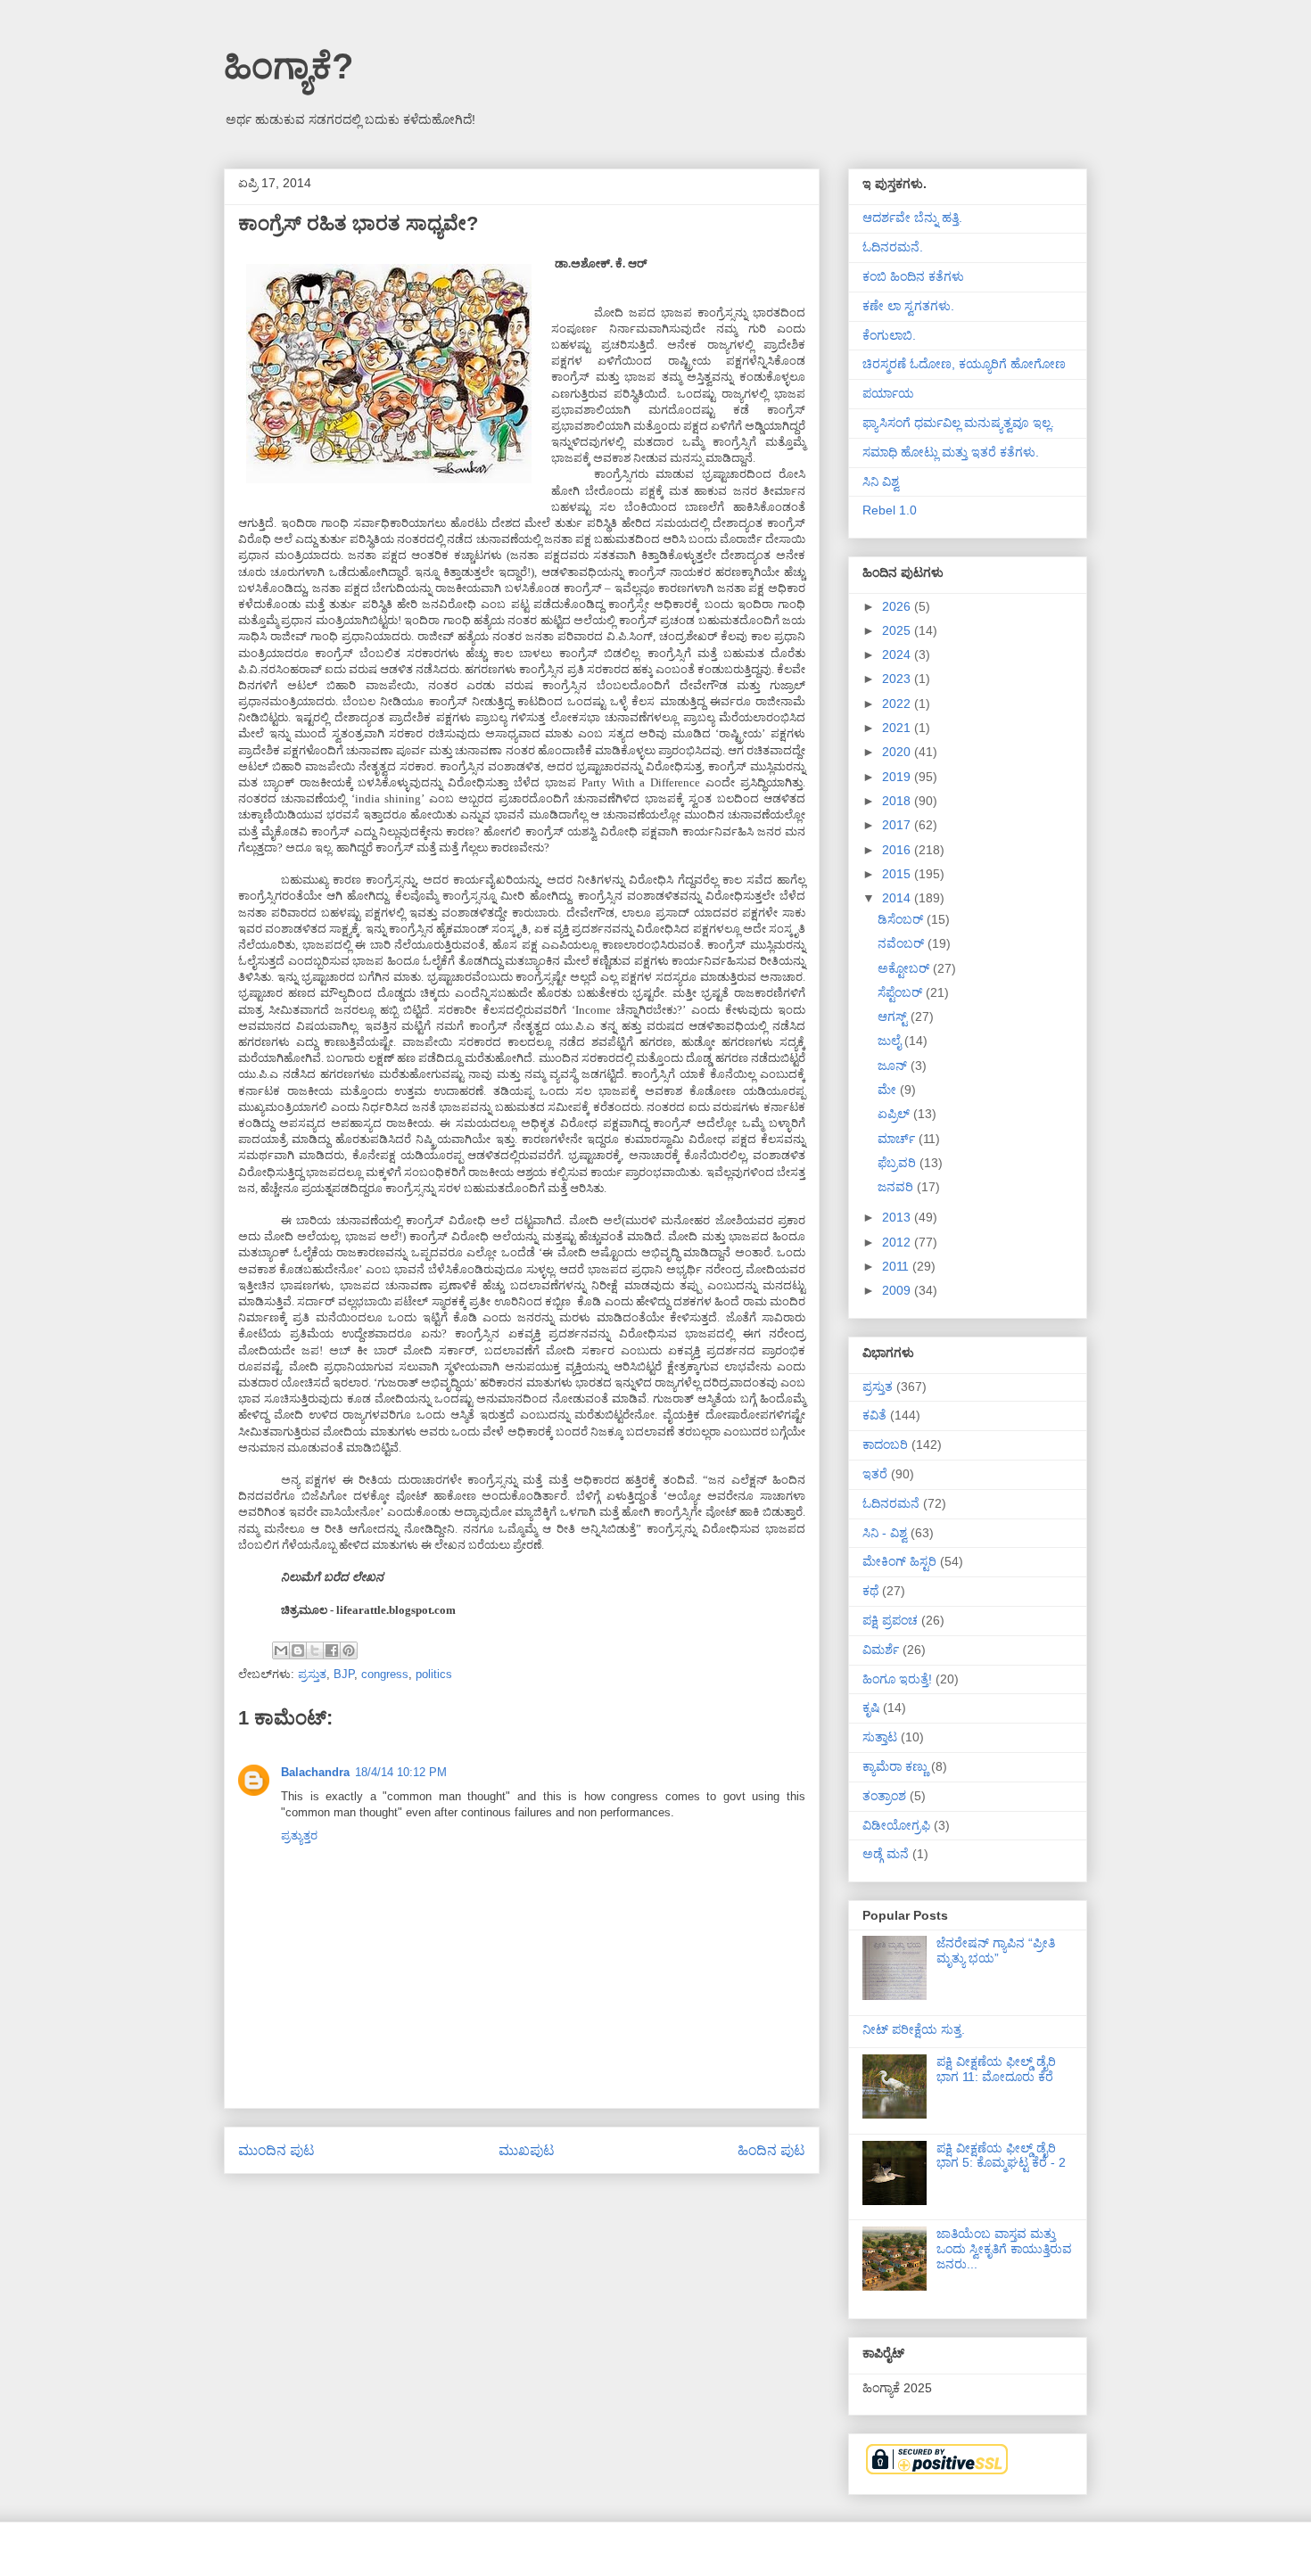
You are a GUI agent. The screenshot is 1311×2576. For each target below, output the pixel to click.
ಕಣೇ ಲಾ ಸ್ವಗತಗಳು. (908, 306)
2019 (898, 777)
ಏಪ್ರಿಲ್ (895, 1114)
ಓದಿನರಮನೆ (891, 1503)
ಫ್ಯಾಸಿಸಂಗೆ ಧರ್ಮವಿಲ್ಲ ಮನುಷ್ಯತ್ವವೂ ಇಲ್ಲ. (958, 423)
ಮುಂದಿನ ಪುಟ (276, 2150)
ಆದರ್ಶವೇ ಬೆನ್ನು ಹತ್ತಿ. (912, 218)
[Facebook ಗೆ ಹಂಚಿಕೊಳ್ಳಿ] (332, 1650)
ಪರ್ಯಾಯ (888, 393)
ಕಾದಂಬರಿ (885, 1444)
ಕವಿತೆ (874, 1415)
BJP (344, 1674)
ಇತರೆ (875, 1474)
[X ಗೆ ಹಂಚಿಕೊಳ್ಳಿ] (315, 1650)
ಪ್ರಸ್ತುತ (312, 1674)
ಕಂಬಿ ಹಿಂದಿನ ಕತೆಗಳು (913, 276)
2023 (898, 679)
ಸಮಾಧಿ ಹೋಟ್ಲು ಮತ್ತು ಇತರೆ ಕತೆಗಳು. (951, 452)
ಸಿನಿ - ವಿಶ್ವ (885, 1533)
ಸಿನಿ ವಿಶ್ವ (881, 481)
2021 (898, 728)
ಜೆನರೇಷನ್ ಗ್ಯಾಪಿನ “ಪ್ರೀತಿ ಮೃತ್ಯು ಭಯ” (996, 1951)
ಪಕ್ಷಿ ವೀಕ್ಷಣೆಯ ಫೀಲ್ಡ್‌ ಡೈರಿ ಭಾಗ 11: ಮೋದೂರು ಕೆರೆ (996, 2069)
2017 (898, 825)
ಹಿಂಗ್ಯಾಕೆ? (289, 66)
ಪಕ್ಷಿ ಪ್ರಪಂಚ (890, 1620)
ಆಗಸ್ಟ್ (894, 1016)
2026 (898, 606)
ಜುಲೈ (891, 1041)
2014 (898, 898)
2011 (897, 1266)
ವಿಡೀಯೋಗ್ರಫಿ (896, 1825)
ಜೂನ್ (894, 1066)
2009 (898, 1290)
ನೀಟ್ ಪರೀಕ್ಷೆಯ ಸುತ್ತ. (914, 2029)
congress (385, 1674)
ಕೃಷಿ (871, 1708)
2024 (898, 654)
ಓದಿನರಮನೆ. (893, 247)
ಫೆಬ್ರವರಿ (899, 1163)
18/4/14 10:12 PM (401, 1772)
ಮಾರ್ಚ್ (898, 1139)
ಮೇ (889, 1090)
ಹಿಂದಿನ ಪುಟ (771, 2150)
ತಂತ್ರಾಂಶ (884, 1796)
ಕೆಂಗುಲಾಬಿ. (889, 335)
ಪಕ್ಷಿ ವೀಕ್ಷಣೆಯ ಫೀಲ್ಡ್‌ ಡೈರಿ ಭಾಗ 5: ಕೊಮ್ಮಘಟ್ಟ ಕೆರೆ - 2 (1001, 2156)
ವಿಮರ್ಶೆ (881, 1650)
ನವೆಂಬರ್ (903, 943)
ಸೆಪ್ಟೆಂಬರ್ (902, 992)
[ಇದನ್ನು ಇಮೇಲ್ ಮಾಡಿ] (281, 1650)
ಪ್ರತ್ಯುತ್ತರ (299, 1835)
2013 (898, 1217)
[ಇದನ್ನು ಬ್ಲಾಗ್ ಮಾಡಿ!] (298, 1650)
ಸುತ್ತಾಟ (880, 1737)
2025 (898, 630)
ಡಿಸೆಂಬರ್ (902, 919)
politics (434, 1674)
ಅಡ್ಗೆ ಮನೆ (886, 1854)
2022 (898, 704)
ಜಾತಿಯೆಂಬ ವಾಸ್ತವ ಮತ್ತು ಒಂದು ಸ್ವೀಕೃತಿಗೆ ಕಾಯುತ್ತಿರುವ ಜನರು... (1004, 2249)
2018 (898, 801)
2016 (898, 850)
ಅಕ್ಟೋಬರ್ (905, 968)
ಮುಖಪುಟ (527, 2150)
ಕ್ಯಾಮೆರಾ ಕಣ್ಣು (895, 1766)
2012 (898, 1242)
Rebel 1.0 (890, 510)
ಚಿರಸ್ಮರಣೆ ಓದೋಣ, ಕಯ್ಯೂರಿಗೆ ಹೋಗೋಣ (964, 364)
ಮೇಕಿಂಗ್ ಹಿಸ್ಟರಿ (899, 1561)
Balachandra (315, 1772)
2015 (898, 874)
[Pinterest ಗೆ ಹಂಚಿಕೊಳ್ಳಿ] (349, 1650)
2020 (898, 752)
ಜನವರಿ (897, 1187)
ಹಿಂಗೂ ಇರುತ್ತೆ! (897, 1679)
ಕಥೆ (870, 1591)
